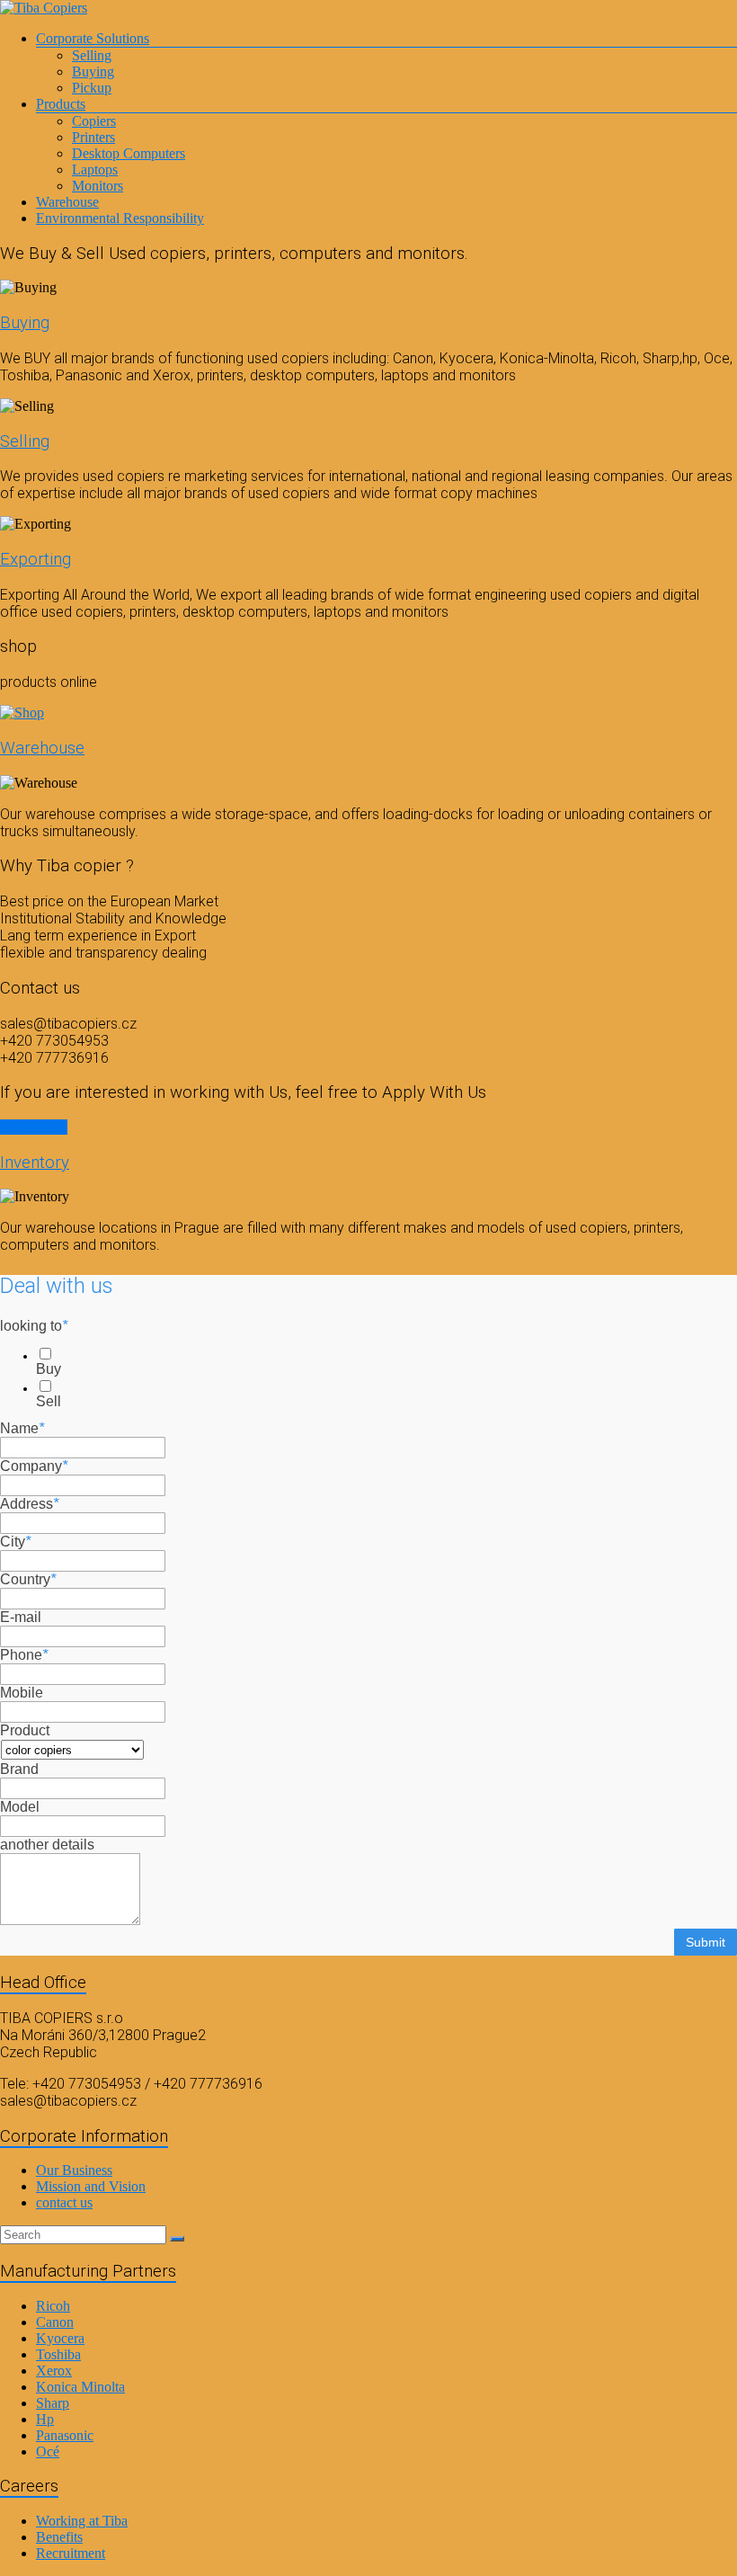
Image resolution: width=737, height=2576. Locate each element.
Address (29, 1504)
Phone (24, 1655)
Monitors (98, 186)
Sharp (53, 2403)
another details (47, 1845)
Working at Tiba (82, 2521)
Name (22, 1428)
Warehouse (67, 202)
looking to (34, 1326)
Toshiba (58, 2354)
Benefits (59, 2537)
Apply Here (34, 1127)
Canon (55, 2322)
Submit (706, 1942)
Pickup (92, 88)
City (15, 1542)
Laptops (95, 169)
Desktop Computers (129, 153)
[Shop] (22, 713)
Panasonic (65, 2435)
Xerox (54, 2371)
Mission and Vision (91, 2186)
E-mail (21, 1617)
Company (34, 1466)
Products (61, 104)
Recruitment (71, 2553)
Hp (45, 2419)
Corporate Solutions (93, 38)
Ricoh (53, 2306)
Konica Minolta (80, 2387)
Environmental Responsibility (120, 218)
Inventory (35, 1163)
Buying (93, 71)
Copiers (94, 121)
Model (20, 1807)
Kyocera (60, 2338)
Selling (92, 55)
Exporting (36, 559)
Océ (48, 2451)
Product (25, 1730)
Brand (19, 1769)
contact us (64, 2202)
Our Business (74, 2170)
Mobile (22, 1693)
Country (28, 1579)
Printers (93, 137)
